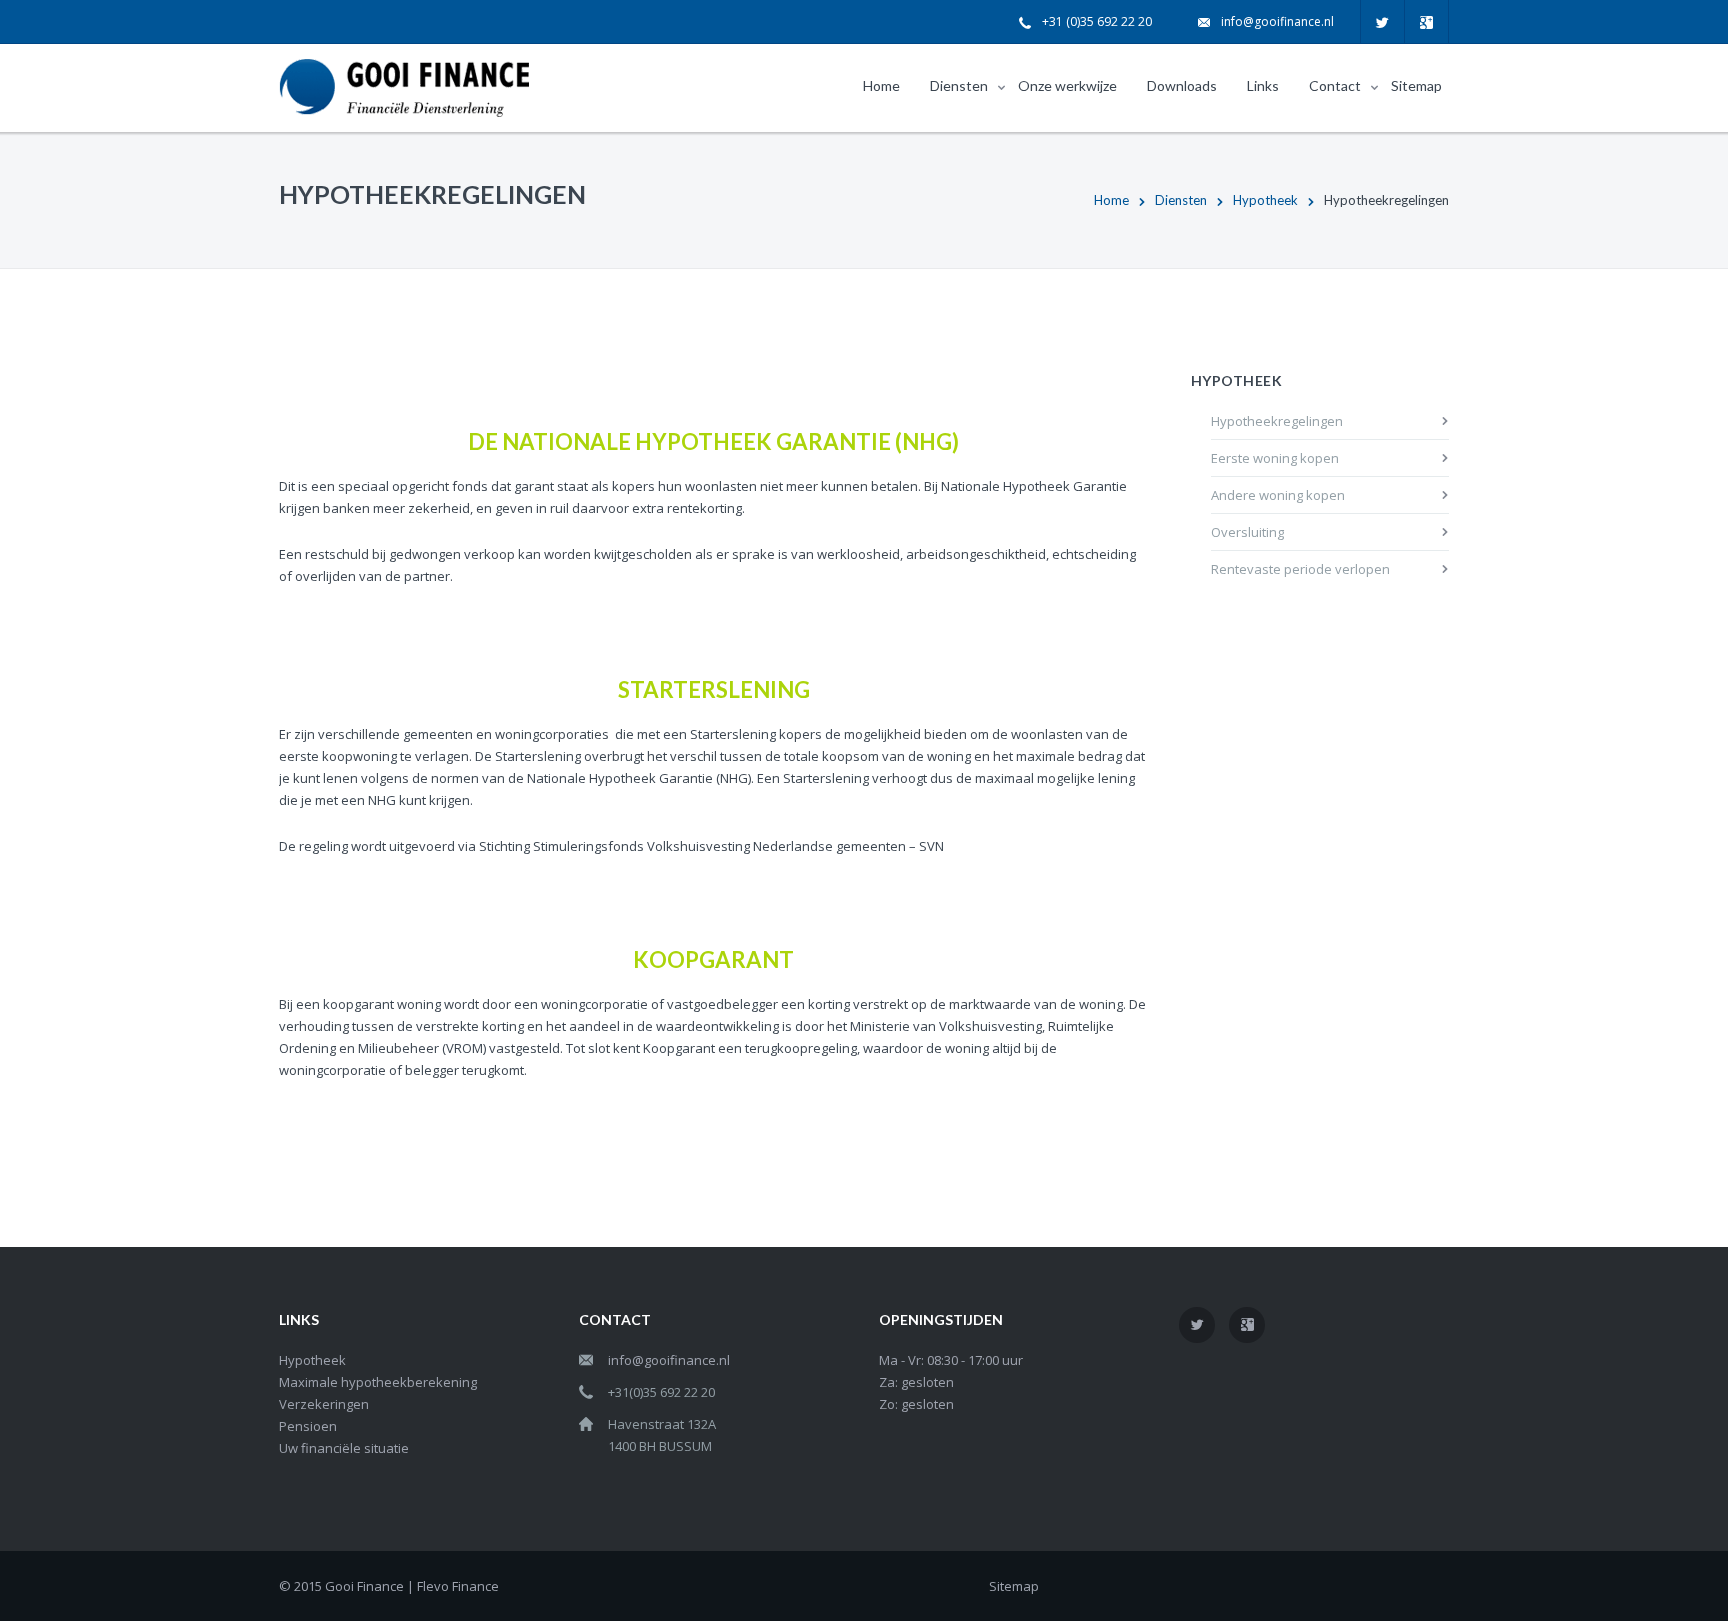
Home (1111, 200)
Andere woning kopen (1278, 495)
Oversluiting (1247, 532)
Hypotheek (1265, 200)
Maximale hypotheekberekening (378, 1382)
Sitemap (1014, 1586)
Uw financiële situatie (344, 1448)
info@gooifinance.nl (1277, 21)
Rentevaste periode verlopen (1300, 569)
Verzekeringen (324, 1404)
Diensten (1181, 200)
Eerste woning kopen (1275, 458)
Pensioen (308, 1426)
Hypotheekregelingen (1277, 421)
